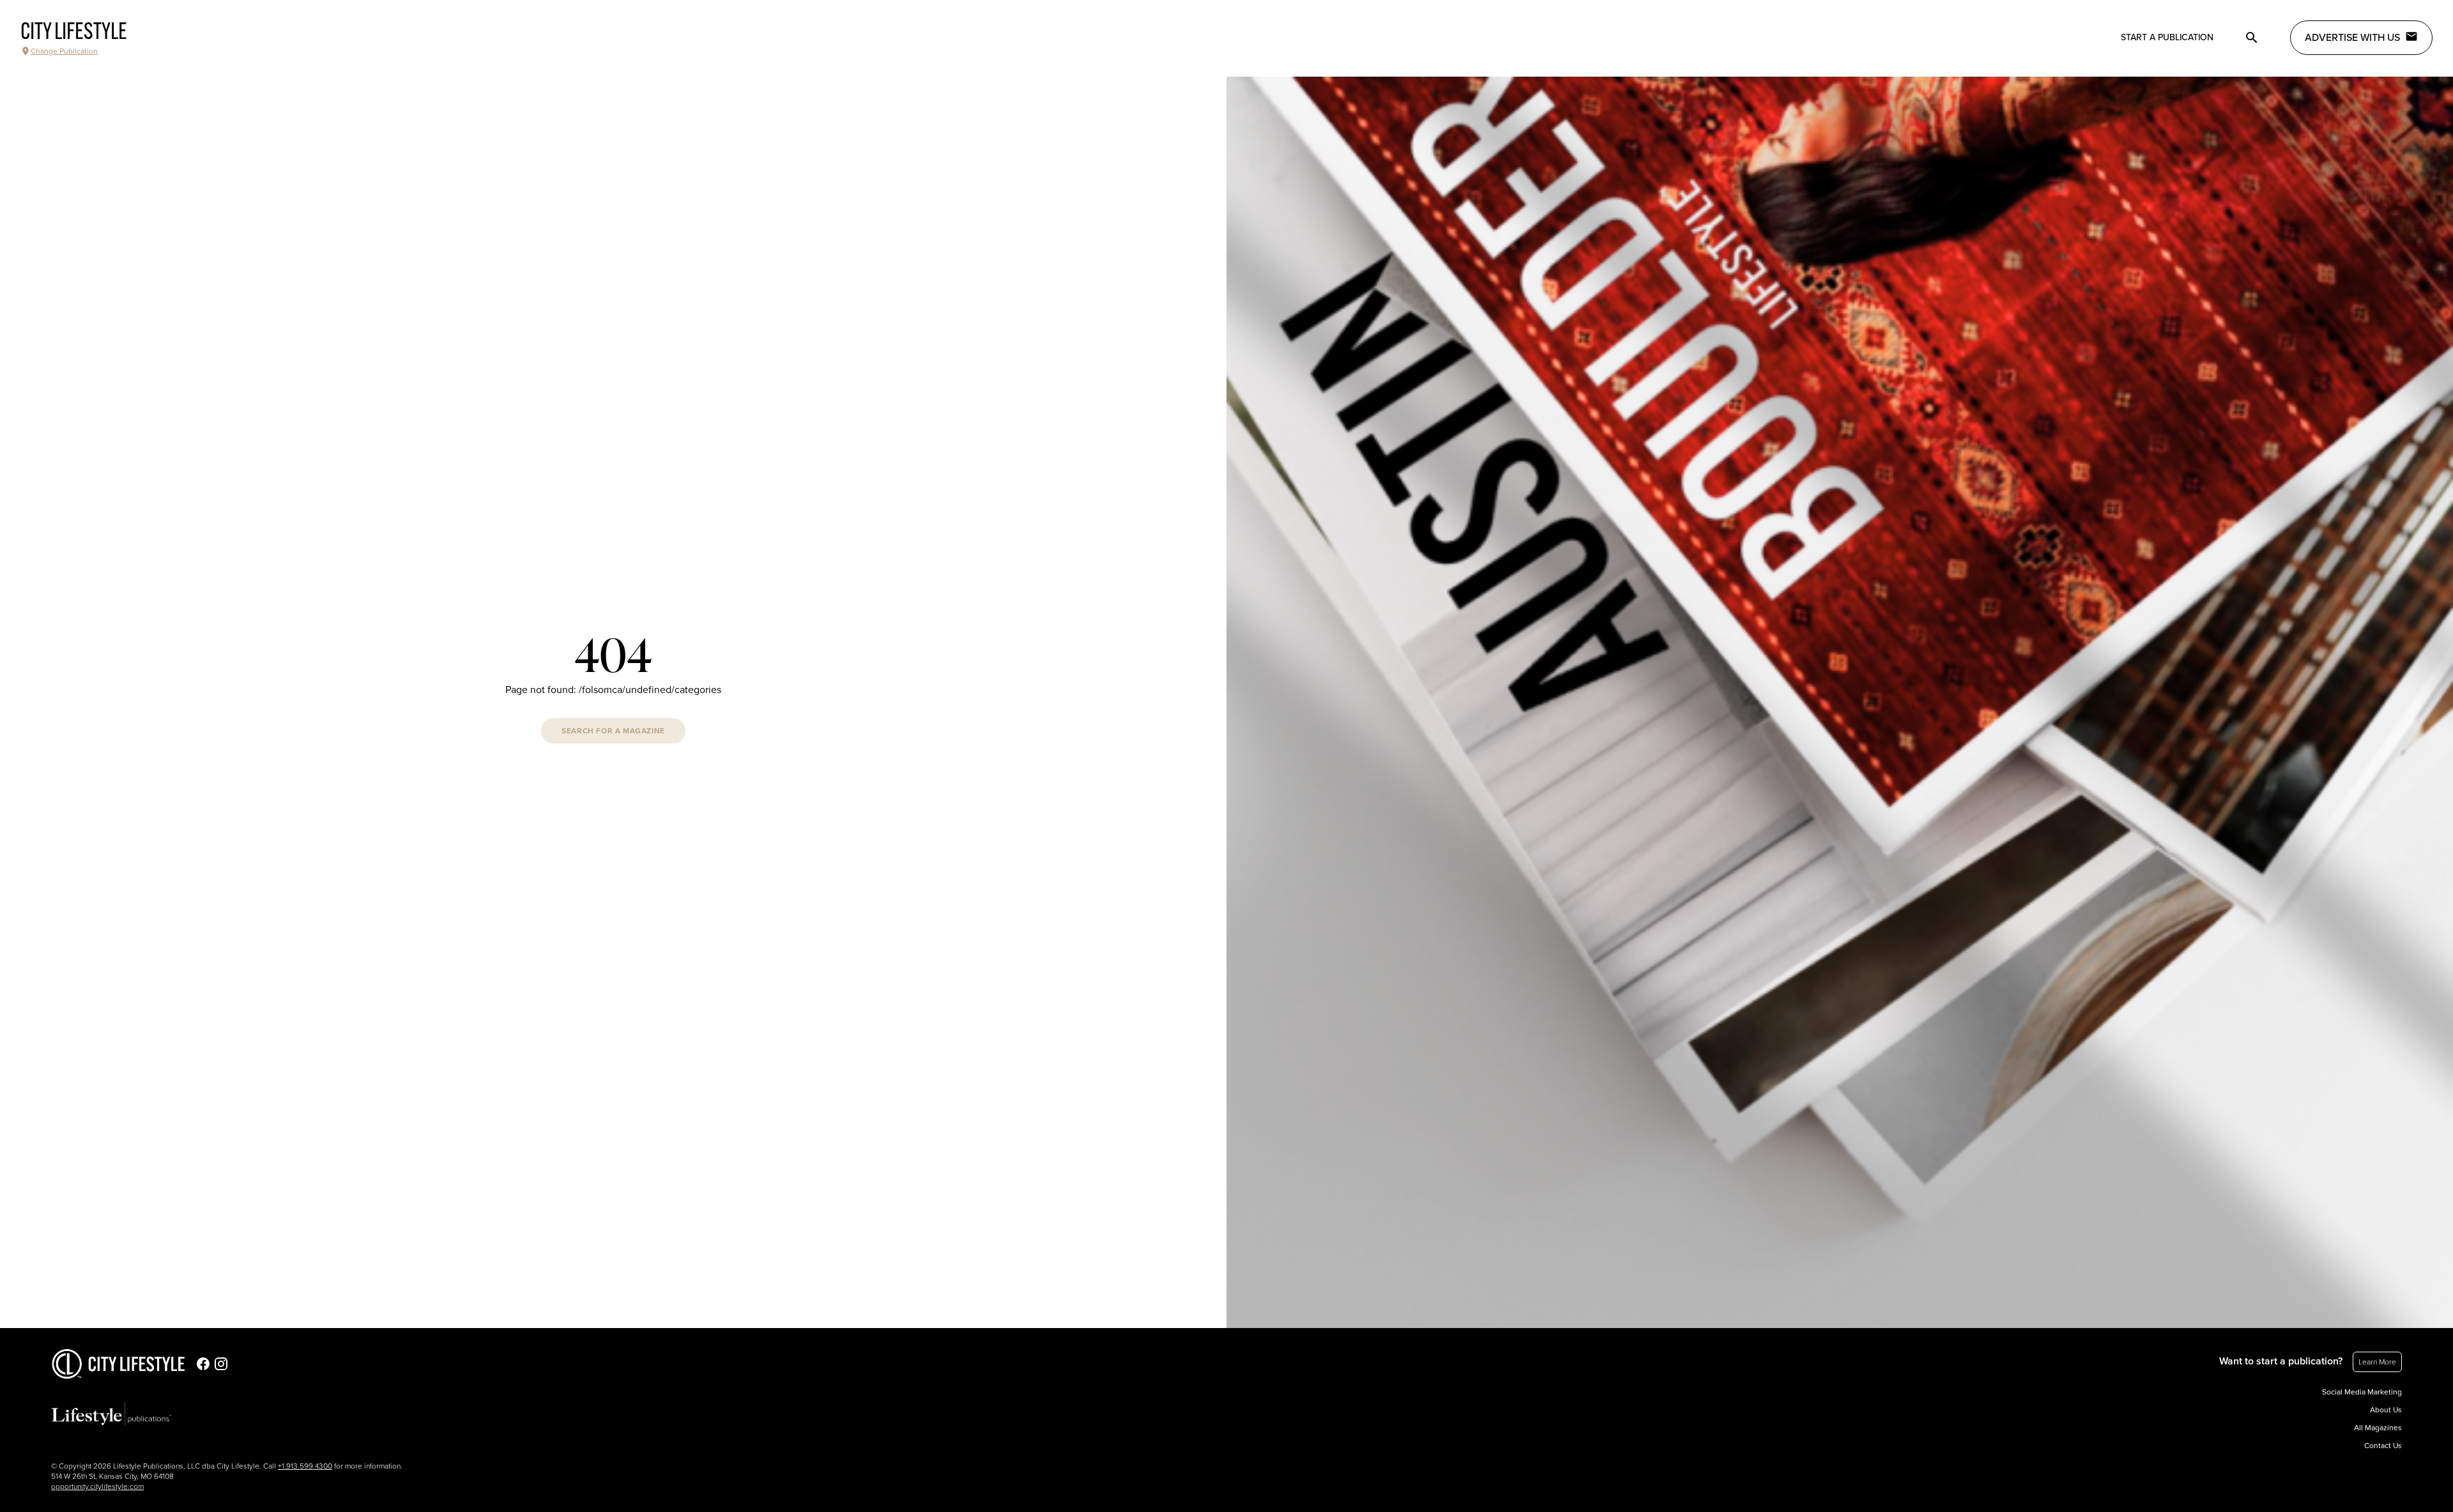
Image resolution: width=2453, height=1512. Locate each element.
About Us (2386, 1410)
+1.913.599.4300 (305, 1466)
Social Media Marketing (2362, 1392)
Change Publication (64, 51)
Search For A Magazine (613, 731)
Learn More (2377, 1362)
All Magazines (2378, 1428)
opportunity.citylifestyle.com (97, 1486)
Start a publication (2167, 37)
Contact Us (2383, 1446)
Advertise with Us (2352, 38)
